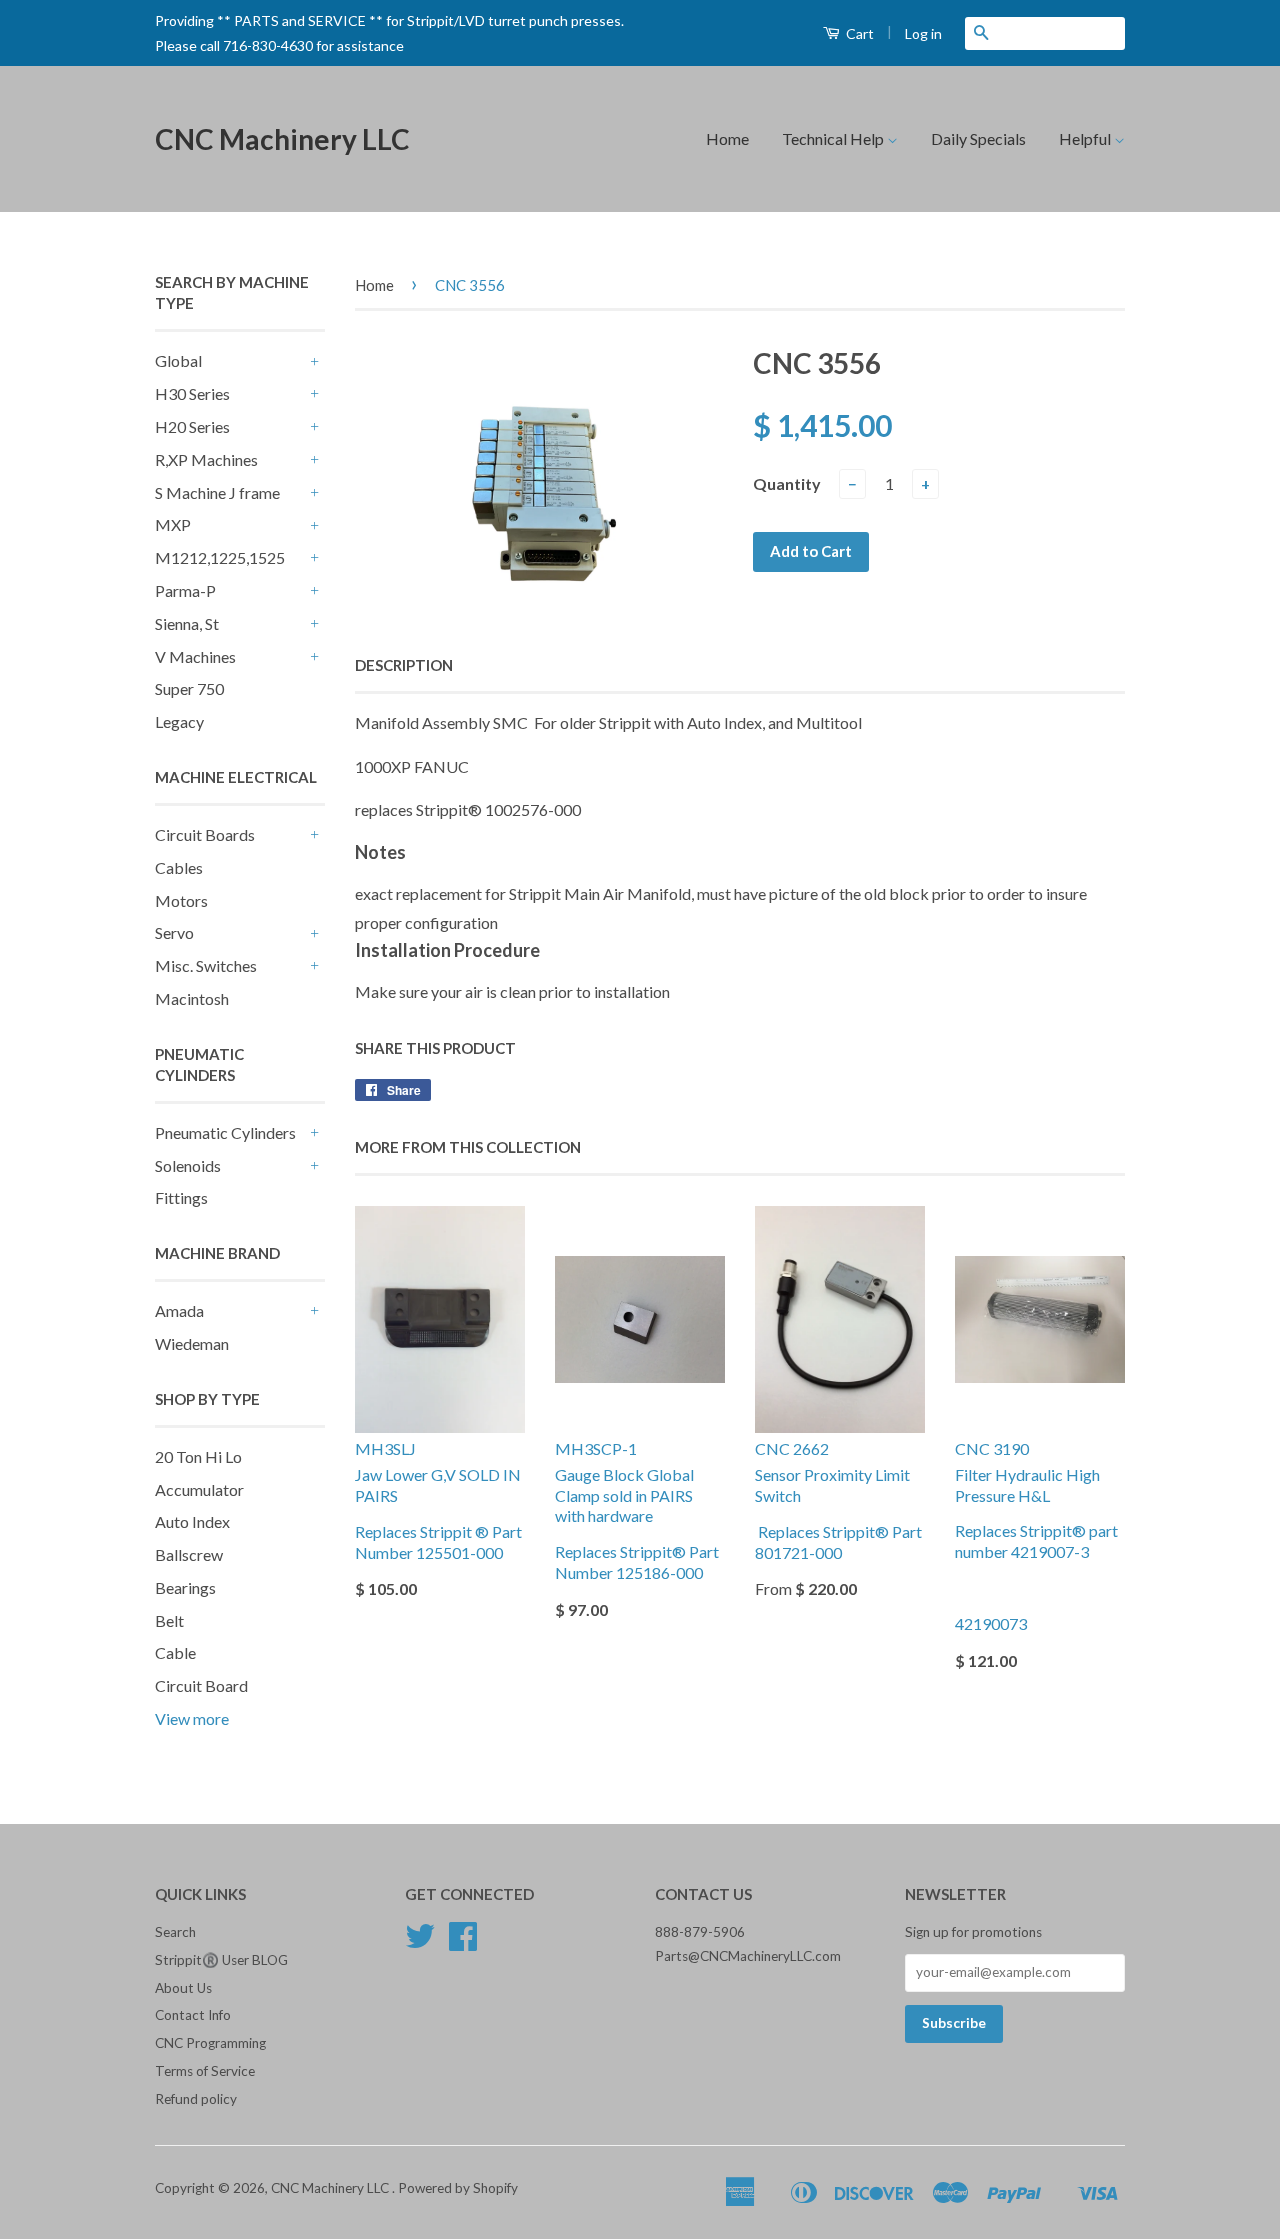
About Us (183, 1988)
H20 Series (192, 426)
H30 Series (192, 393)
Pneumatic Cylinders (225, 1132)
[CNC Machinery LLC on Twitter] (420, 1943)
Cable (175, 1652)
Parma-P (185, 590)
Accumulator (199, 1489)
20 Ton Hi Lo (198, 1456)
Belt (169, 1620)
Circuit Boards (205, 834)
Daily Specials (978, 138)
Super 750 (189, 688)
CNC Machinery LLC (282, 139)
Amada (179, 1310)
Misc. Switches (206, 965)
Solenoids (188, 1165)
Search (175, 1932)
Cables (179, 867)
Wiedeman (192, 1343)
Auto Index (192, 1521)
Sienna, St (187, 623)
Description (404, 665)
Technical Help (834, 138)
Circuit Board (201, 1685)
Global (178, 360)
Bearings (185, 1587)
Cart (858, 33)
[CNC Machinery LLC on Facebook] (463, 1943)
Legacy (179, 721)
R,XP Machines (206, 459)
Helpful (1086, 138)
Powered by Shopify (458, 2188)
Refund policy (196, 2099)
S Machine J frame (217, 492)
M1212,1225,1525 (220, 557)
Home (727, 138)
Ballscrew (189, 1554)
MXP (173, 524)
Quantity (787, 483)
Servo (174, 932)
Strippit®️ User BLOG (221, 1960)
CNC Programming (210, 2043)
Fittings (181, 1197)
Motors (181, 900)
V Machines (195, 656)
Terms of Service (205, 2071)
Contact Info (193, 2015)
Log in (923, 33)
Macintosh (192, 998)
